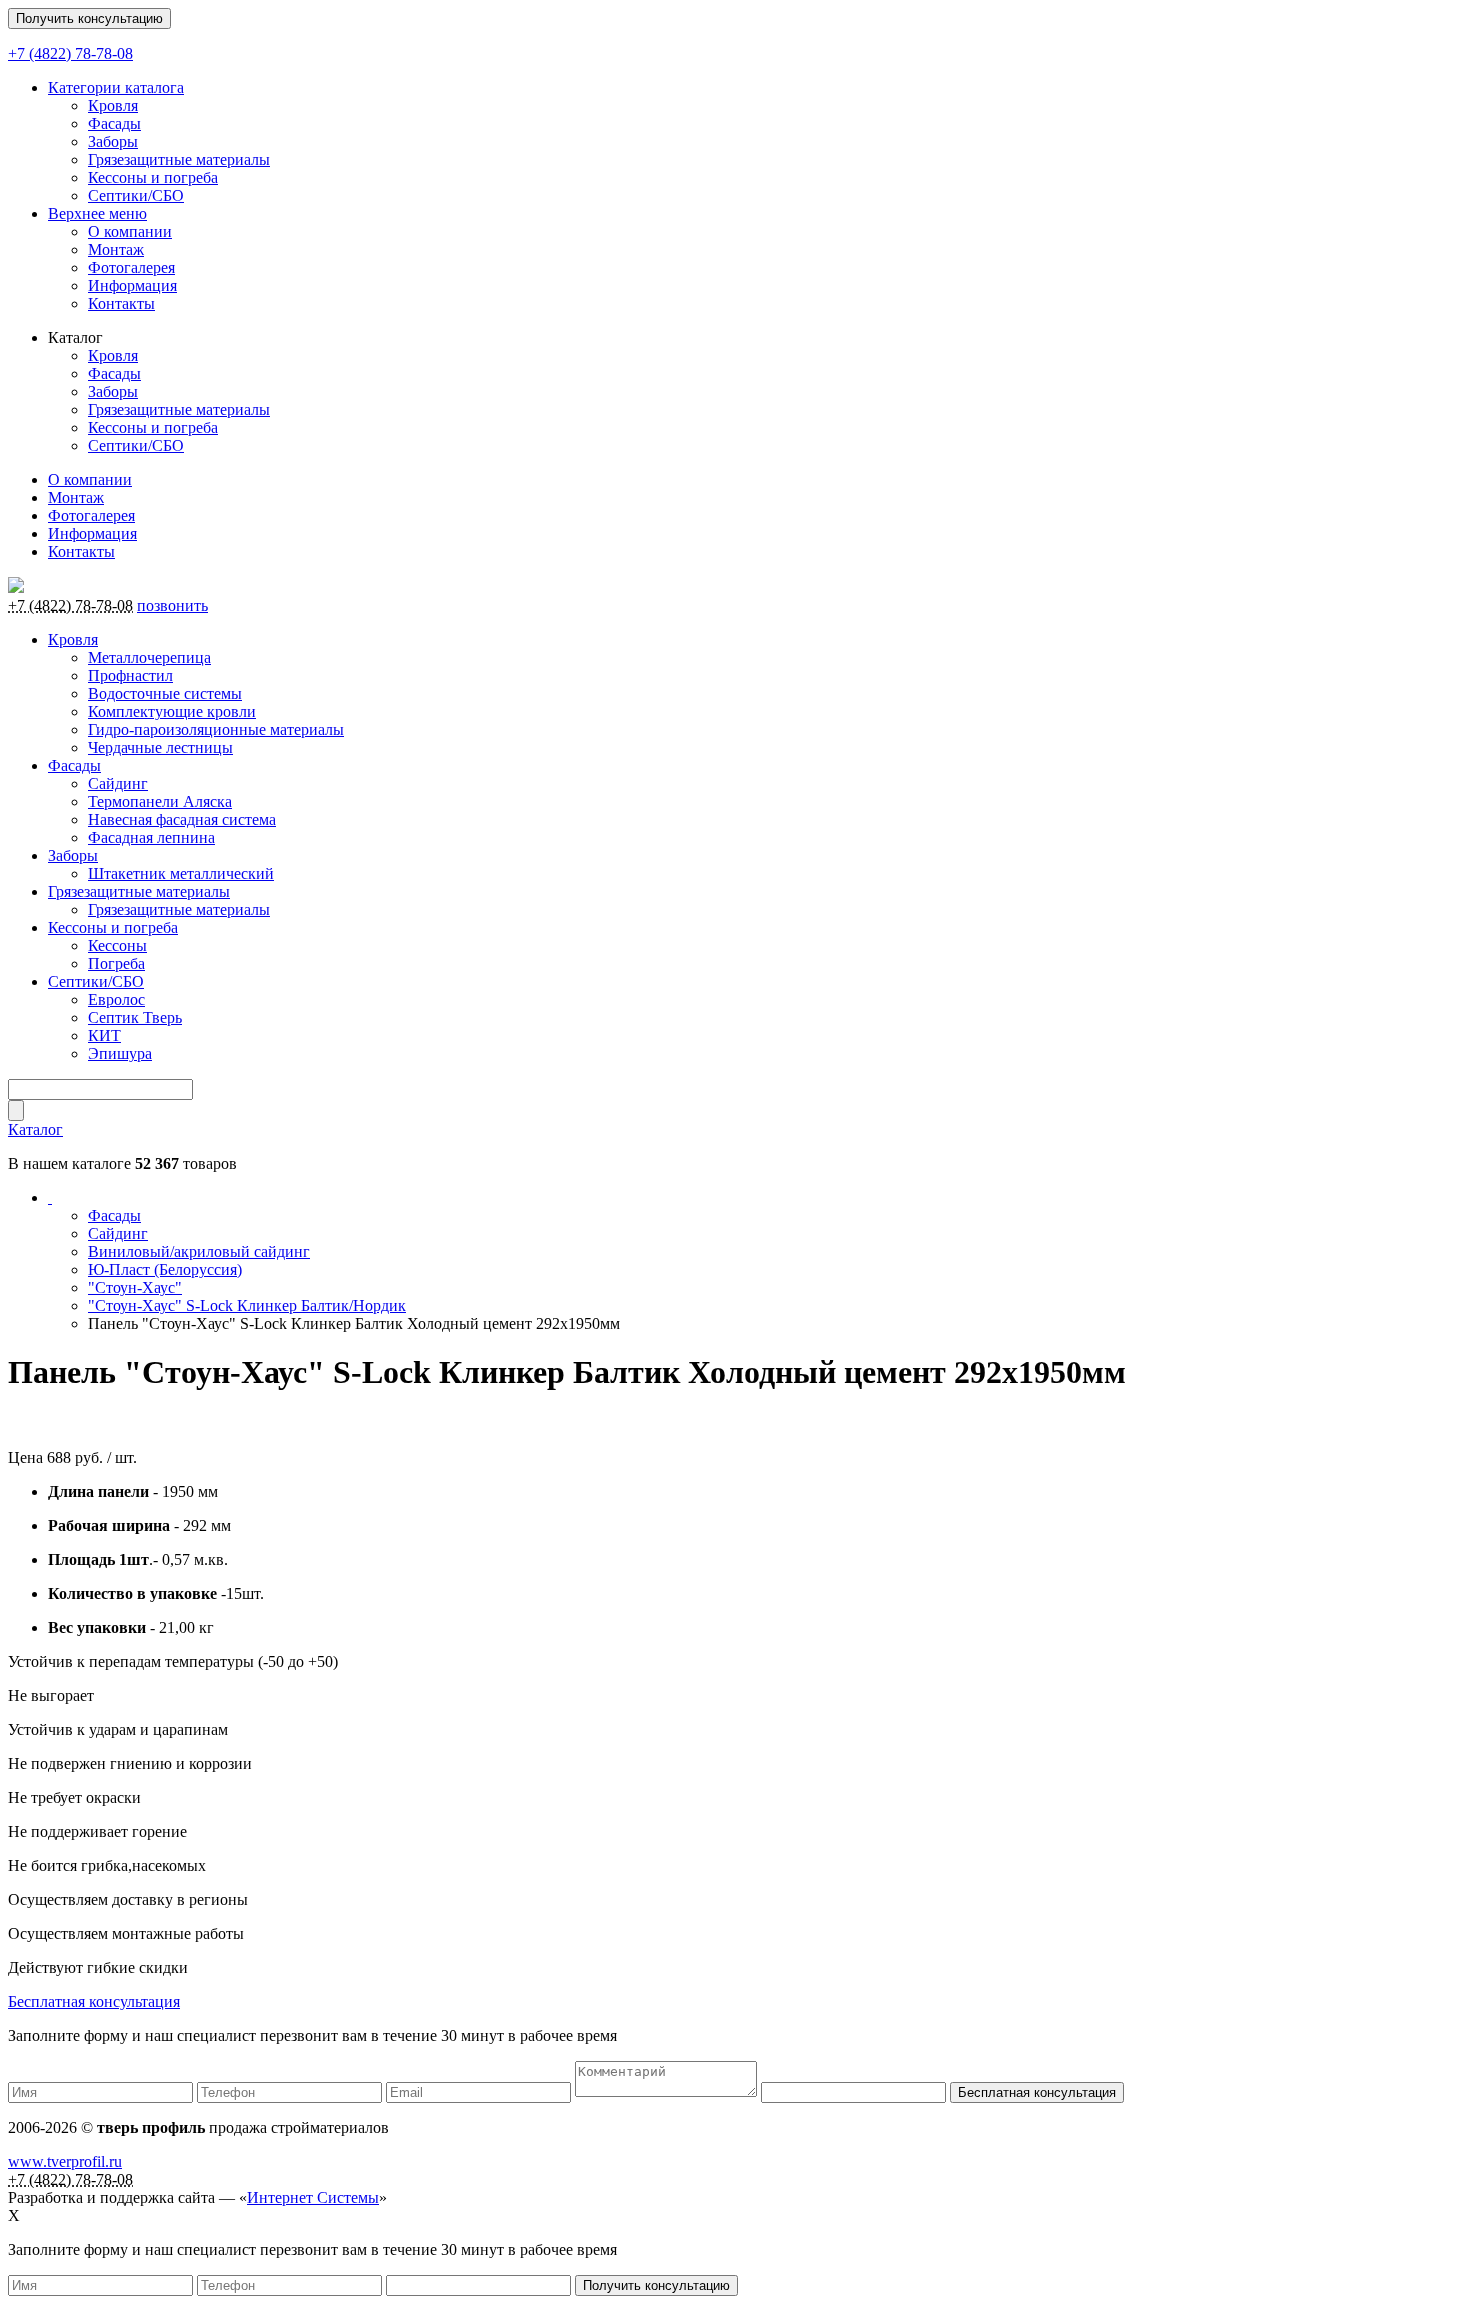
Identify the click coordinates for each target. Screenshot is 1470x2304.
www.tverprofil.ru (65, 2161)
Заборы (113, 141)
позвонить (172, 605)
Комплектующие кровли (172, 711)
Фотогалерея (131, 267)
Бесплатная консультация (94, 2001)
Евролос (116, 999)
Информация (132, 285)
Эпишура (120, 1053)
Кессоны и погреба (153, 177)
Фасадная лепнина (151, 837)
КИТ (104, 1035)
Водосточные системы (165, 693)
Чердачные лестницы (160, 747)
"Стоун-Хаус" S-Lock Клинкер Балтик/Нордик (247, 1305)
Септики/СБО (136, 195)
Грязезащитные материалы (179, 159)
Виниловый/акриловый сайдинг (199, 1251)
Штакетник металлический (181, 873)
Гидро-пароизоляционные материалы (216, 729)
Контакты (121, 303)
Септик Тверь (135, 1017)
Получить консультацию (89, 18)
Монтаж (116, 249)
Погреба (116, 963)
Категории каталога (116, 87)
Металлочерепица (149, 657)
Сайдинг (118, 783)
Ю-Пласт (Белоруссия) (165, 1269)
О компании (130, 231)
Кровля (113, 105)
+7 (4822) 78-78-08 (70, 53)
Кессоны (117, 945)
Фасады (114, 123)
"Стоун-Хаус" (135, 1287)
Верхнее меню (97, 213)
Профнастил (130, 675)
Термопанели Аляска (160, 801)
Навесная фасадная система (182, 819)
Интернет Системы (313, 2197)
